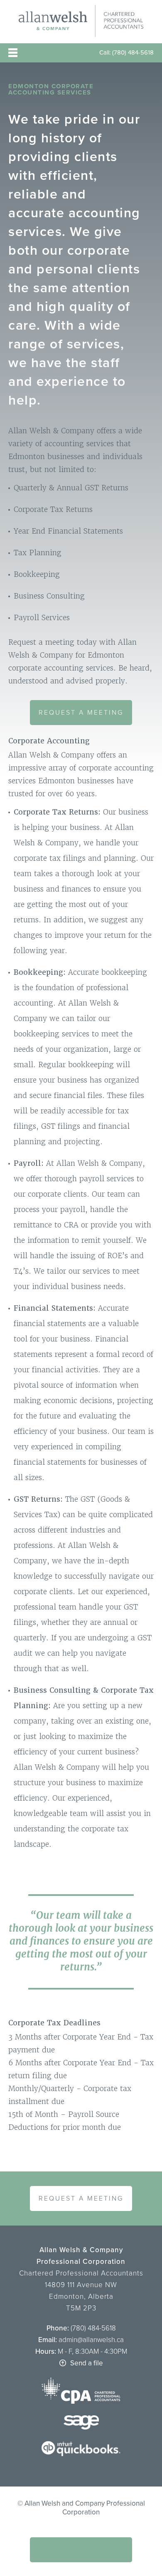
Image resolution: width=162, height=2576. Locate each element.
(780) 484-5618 (132, 52)
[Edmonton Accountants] (81, 35)
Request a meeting (81, 713)
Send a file (87, 2363)
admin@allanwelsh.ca (90, 2340)
